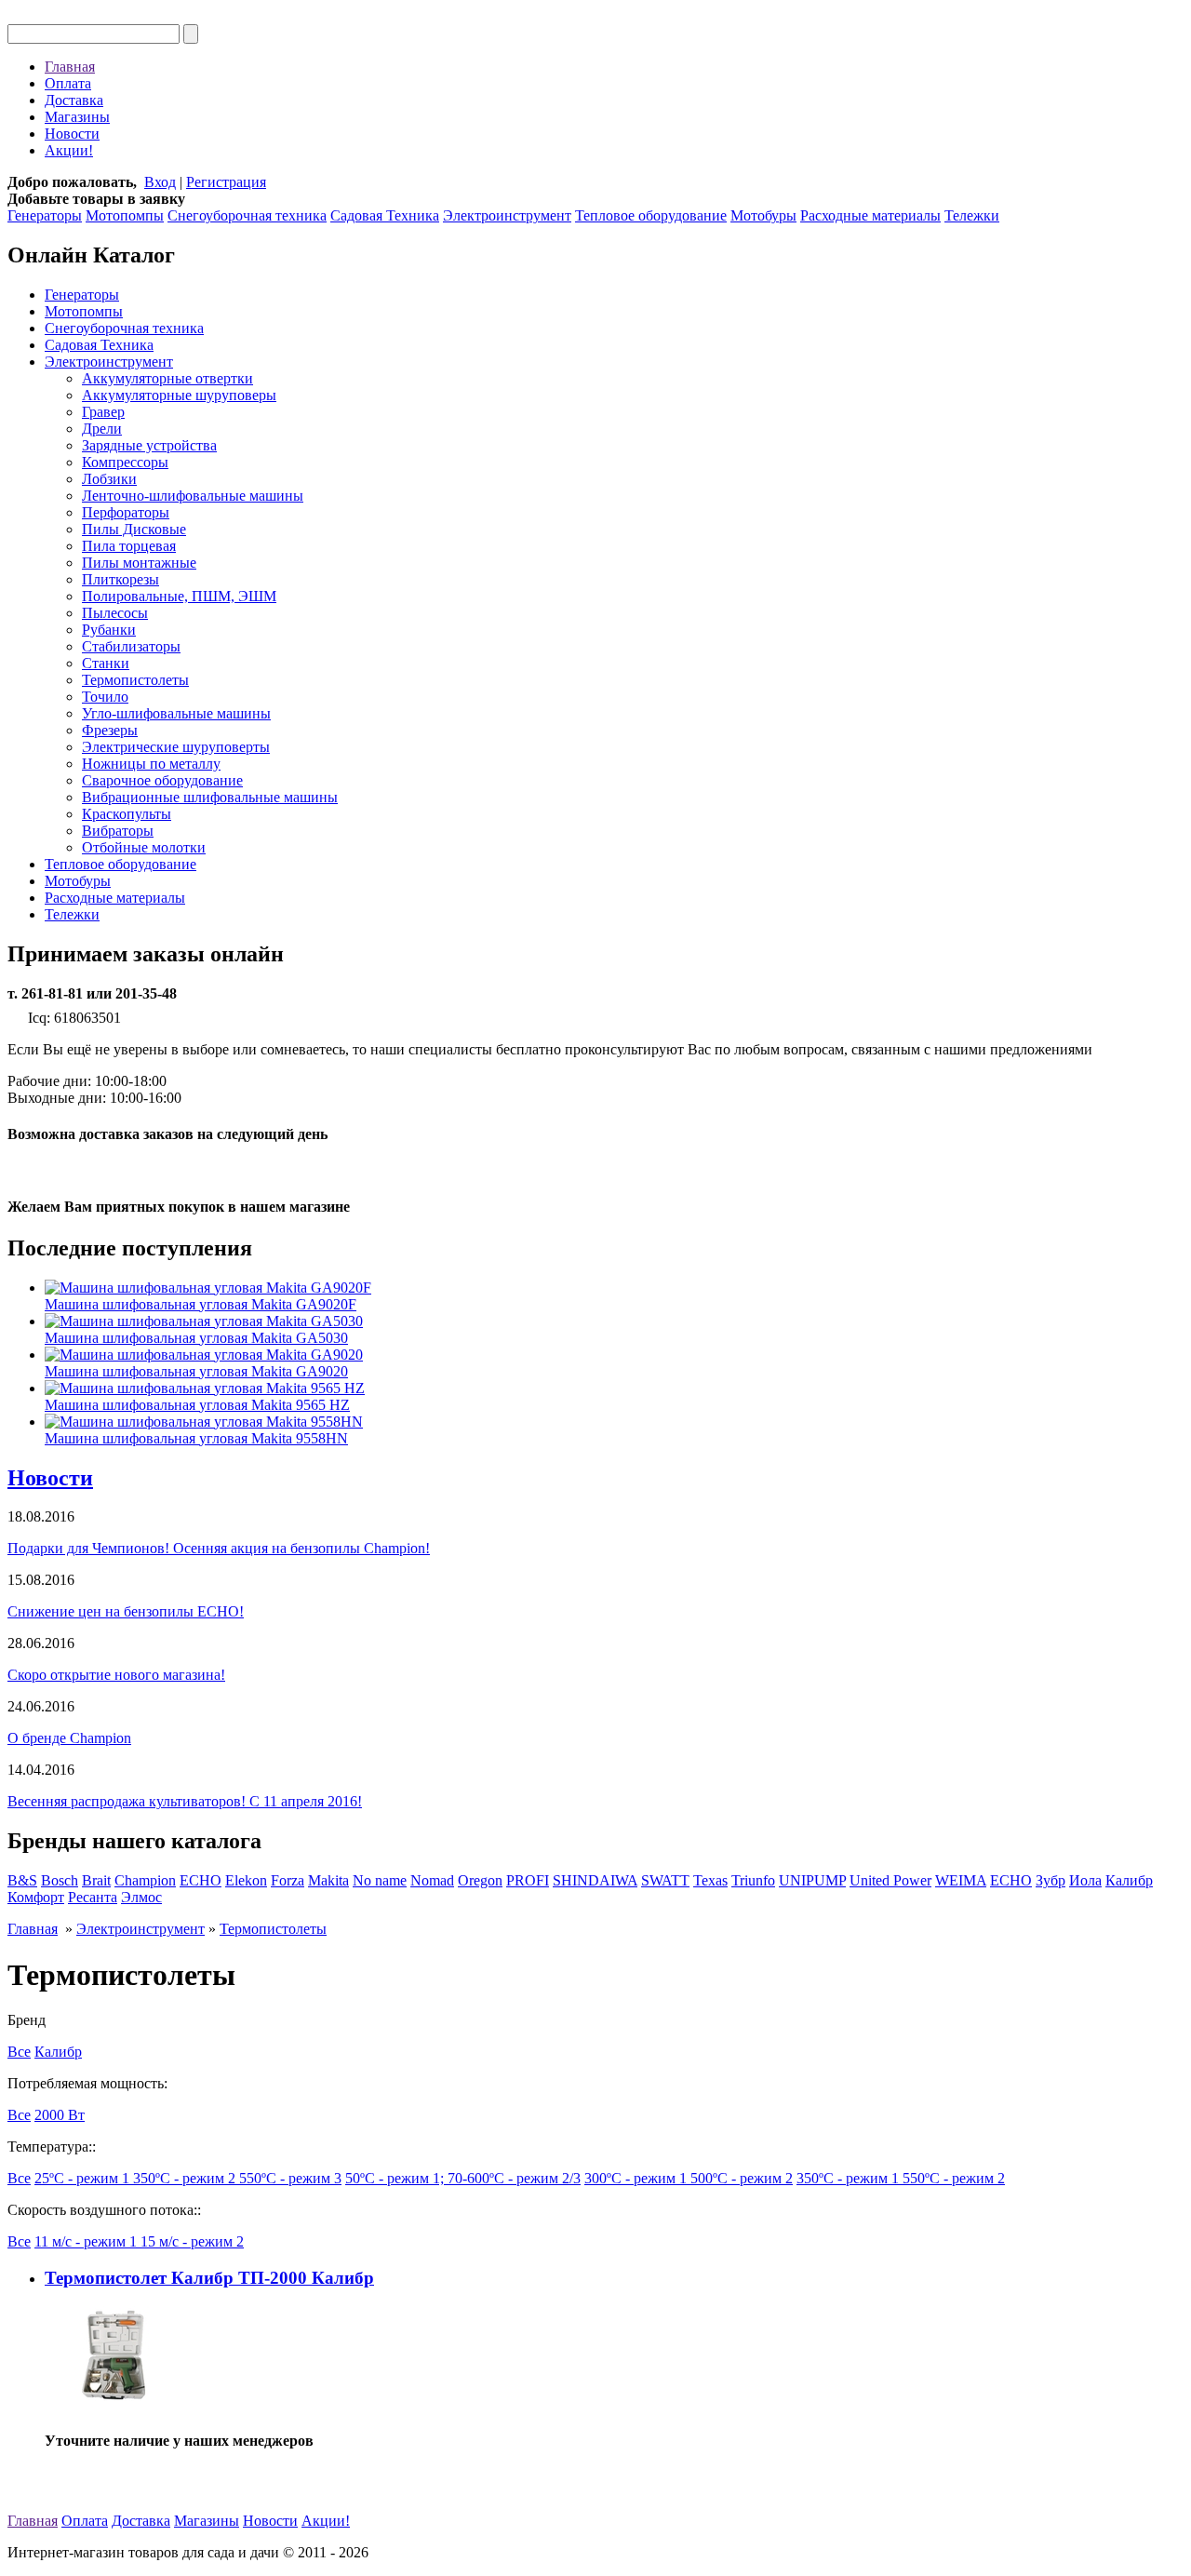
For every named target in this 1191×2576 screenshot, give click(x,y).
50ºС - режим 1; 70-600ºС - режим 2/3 (463, 2178)
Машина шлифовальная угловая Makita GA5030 (196, 1338)
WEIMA (961, 1880)
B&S (22, 1880)
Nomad (432, 1880)
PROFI (528, 1880)
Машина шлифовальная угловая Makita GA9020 (196, 1371)
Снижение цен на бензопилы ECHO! (126, 1611)
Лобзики (109, 479)
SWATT (665, 1880)
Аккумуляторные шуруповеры (179, 395)
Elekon (246, 1880)
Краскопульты (127, 814)
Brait (96, 1880)
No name (380, 1880)
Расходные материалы (870, 215)
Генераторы (45, 215)
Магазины (77, 117)
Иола (1085, 1880)
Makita (328, 1880)
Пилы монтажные (139, 563)
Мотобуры (763, 215)
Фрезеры (110, 730)
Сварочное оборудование (162, 780)
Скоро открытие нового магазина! (116, 1675)
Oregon (480, 1880)
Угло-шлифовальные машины (176, 713)
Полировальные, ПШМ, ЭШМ (179, 596)
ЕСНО (1011, 1880)
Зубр (1050, 1880)
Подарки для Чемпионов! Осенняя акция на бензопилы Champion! (219, 1548)
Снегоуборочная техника (247, 215)
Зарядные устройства (149, 445)
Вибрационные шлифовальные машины (210, 797)
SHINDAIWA (595, 1880)
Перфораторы (126, 512)
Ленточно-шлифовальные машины (193, 496)
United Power (890, 1880)
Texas (710, 1880)
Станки (106, 663)
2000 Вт (60, 2115)
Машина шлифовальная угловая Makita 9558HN (196, 1438)
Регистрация (226, 182)
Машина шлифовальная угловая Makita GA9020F (201, 1304)
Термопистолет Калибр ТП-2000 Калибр (209, 2278)
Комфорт (36, 1897)
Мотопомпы (125, 215)
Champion (145, 1880)
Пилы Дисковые (134, 529)
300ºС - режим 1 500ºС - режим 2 (689, 2178)
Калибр (1129, 1880)
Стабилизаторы (131, 646)
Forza (288, 1880)
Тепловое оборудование (651, 215)
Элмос (141, 1897)
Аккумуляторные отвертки (167, 378)
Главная (70, 67)
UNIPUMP (812, 1880)
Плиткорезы (120, 579)
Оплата (68, 83)
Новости (72, 134)
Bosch (60, 1880)
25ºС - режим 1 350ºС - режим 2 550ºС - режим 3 (188, 2178)
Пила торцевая (129, 546)
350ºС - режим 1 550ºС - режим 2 (901, 2178)
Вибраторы (118, 831)
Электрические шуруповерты (176, 747)
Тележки (972, 215)
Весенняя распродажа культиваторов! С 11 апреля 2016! (185, 1801)
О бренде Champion (69, 1738)
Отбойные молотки (144, 847)
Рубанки (109, 630)
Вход (160, 182)
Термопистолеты (135, 680)
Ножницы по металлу (151, 764)
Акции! (69, 150)
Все (19, 2052)
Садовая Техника (385, 215)
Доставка (74, 100)
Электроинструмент (507, 215)
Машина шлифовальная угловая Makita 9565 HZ (197, 1405)
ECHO (201, 1880)
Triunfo (753, 1880)
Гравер (103, 412)
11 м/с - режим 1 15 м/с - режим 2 (139, 2241)
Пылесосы (115, 613)
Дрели (102, 429)
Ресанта (93, 1897)
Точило (105, 697)
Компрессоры (125, 462)
